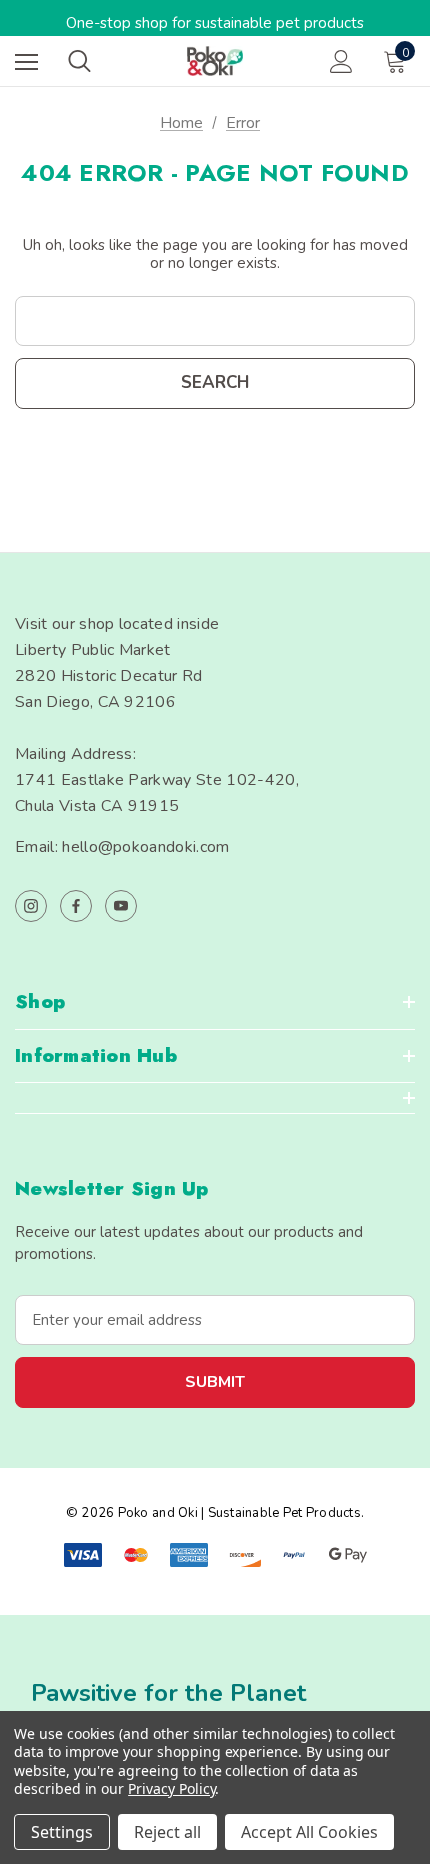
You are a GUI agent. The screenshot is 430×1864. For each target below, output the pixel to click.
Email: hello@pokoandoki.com (122, 847)
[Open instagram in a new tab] (31, 906)
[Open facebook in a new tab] (76, 906)
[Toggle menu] (26, 61)
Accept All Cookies (309, 1832)
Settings (62, 1832)
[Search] (79, 61)
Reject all (167, 1832)
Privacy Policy (171, 1788)
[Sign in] (341, 61)
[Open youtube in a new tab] (121, 906)
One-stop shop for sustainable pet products (215, 23)
